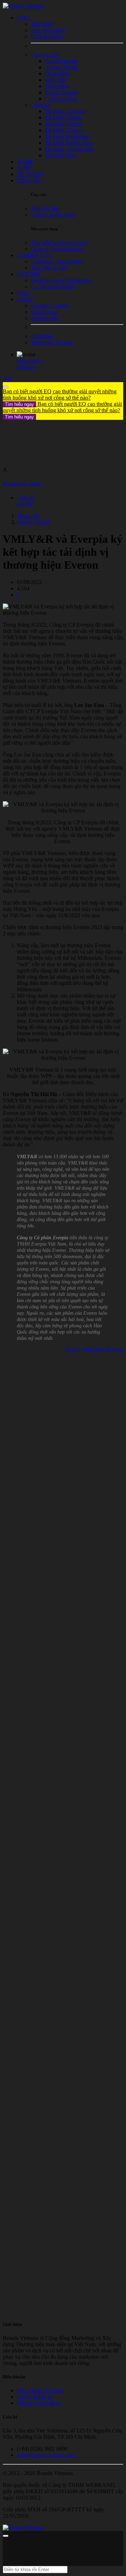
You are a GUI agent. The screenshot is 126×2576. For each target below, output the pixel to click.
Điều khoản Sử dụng (40, 2390)
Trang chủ (28, 516)
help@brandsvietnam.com (46, 2455)
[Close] (6, 387)
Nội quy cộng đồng (38, 2403)
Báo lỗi (25, 504)
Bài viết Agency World (22, 484)
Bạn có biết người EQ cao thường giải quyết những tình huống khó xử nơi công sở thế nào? (60, 398)
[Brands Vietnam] (23, 6)
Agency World (33, 522)
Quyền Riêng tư (35, 2397)
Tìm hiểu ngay (19, 404)
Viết (7, 379)
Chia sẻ (25, 498)
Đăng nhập (29, 361)
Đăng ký (26, 367)
